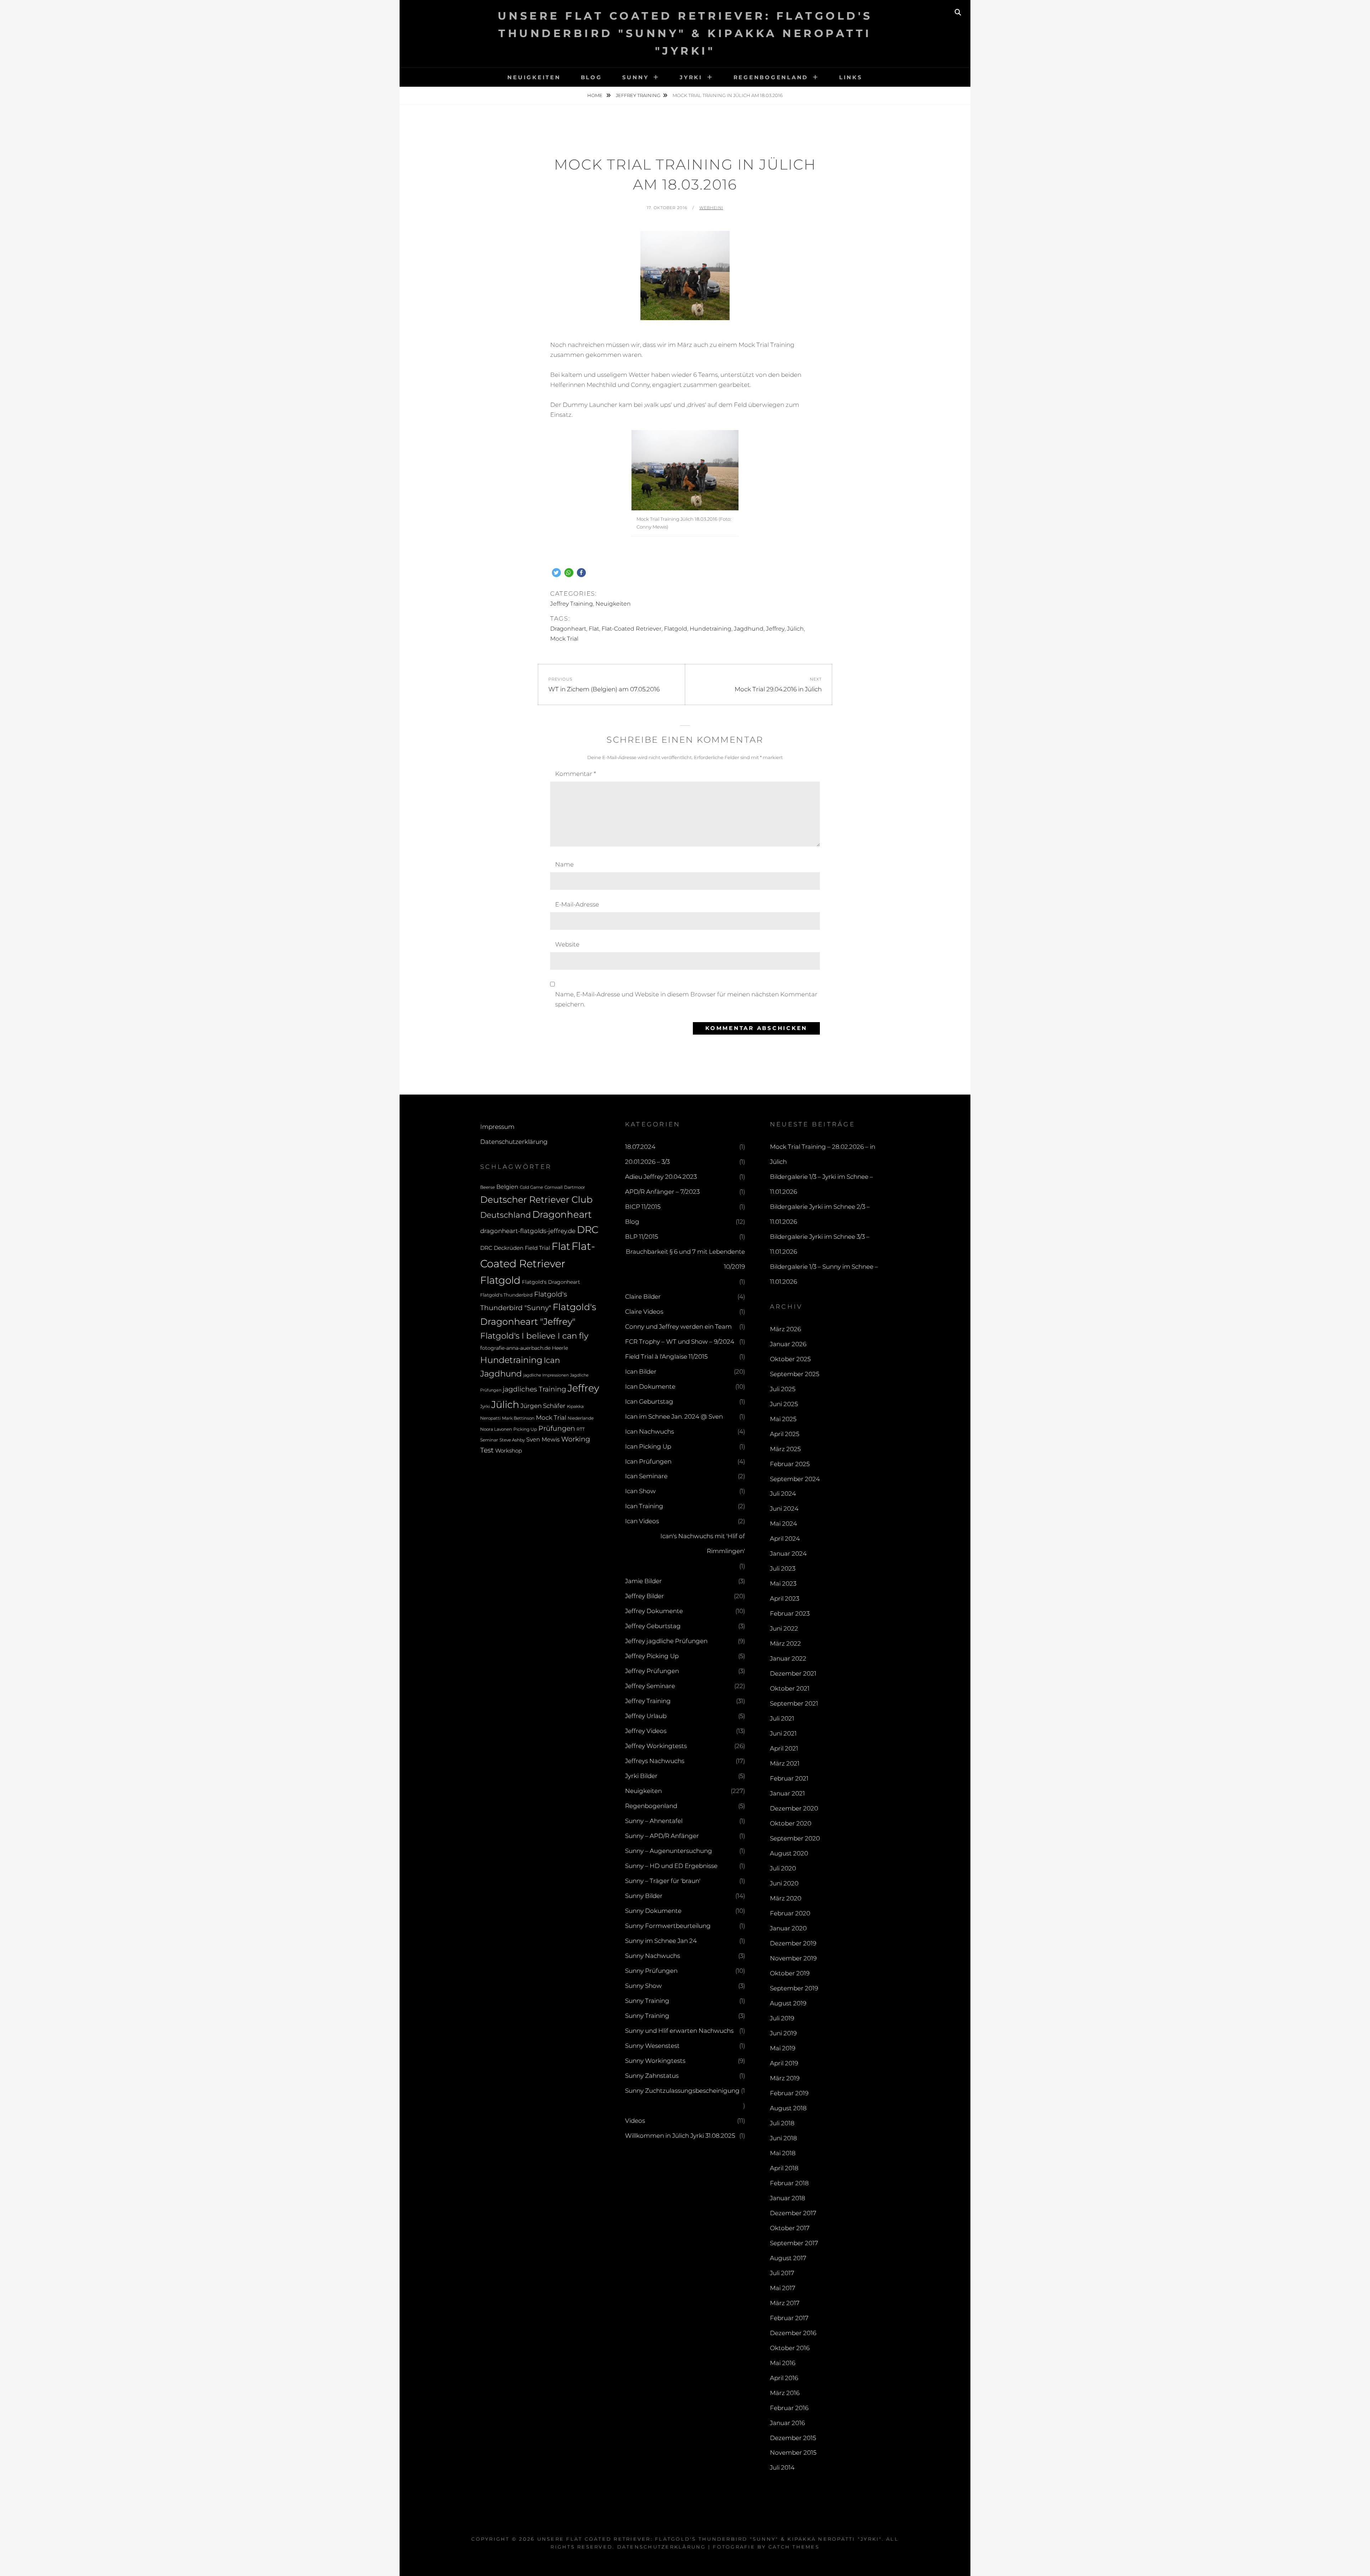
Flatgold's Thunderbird (506, 1295)
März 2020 (786, 1898)
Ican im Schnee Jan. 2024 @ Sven (674, 1416)
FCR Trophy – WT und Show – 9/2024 (680, 1342)
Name (564, 864)
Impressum (497, 1127)
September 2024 (795, 1479)
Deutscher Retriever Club (536, 1199)
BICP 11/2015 (643, 1207)
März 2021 (785, 1763)
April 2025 (785, 1434)
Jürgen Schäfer (543, 1406)
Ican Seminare (646, 1476)
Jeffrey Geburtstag (653, 1626)
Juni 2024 (784, 1509)
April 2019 (784, 2063)
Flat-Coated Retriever (631, 629)
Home (595, 95)
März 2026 (785, 1329)
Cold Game (531, 1187)
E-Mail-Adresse (577, 904)
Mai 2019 (783, 2048)
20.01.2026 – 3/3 (647, 1162)
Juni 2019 (783, 2033)
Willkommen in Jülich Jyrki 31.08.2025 (680, 2136)
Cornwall (554, 1187)
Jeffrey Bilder (645, 1596)
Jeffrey (775, 629)
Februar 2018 (789, 2183)
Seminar (489, 1440)
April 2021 (784, 1748)
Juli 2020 (783, 1868)
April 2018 (784, 2168)
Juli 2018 (782, 2123)
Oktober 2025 (790, 1359)
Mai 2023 (783, 1584)
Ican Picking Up (648, 1446)
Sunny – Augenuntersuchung (669, 1851)
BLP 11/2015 (641, 1237)
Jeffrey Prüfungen (652, 1671)
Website (567, 944)
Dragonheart (568, 629)
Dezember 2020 (794, 1808)
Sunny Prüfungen (651, 1971)
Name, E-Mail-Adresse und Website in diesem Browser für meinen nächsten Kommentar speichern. (686, 999)
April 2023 (785, 1598)
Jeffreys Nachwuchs (655, 1761)
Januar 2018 (788, 2198)
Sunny (636, 77)
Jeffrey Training (638, 95)
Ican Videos (642, 1521)
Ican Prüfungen (648, 1461)
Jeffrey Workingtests (656, 1746)
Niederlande (581, 1418)
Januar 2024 (788, 1554)
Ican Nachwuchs (650, 1431)
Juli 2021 (782, 1718)
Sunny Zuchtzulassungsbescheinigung (682, 2091)
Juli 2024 (783, 1494)
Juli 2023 (783, 1569)
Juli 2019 (782, 2018)
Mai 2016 (783, 2363)
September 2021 (794, 1703)
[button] (556, 573)
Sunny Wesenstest (652, 2046)
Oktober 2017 (790, 2228)
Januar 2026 (788, 1344)
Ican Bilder (641, 1372)
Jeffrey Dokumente (654, 1611)
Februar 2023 (790, 1613)
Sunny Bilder (644, 1896)
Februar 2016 (789, 2408)
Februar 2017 (789, 2318)
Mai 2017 (783, 2288)
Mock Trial (564, 639)
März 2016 (785, 2393)
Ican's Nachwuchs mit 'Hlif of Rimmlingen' (703, 1544)
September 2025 (795, 1374)
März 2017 (785, 2303)
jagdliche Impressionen (546, 1375)
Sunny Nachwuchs (653, 1956)
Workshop (509, 1451)
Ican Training (644, 1506)
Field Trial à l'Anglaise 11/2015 (666, 1357)
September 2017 (794, 2243)
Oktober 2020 (791, 1823)
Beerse (488, 1187)
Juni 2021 (783, 1733)
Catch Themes (794, 2547)
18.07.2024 (640, 1147)
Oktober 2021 (790, 1688)
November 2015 (793, 2453)
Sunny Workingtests (655, 2061)
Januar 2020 (788, 1928)
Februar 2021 (789, 1778)
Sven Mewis (543, 1439)
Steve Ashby (512, 1440)
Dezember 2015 (793, 2438)
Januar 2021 (787, 1793)
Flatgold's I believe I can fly (534, 1336)
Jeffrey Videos (646, 1731)
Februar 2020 (790, 1913)
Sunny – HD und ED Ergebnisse (671, 1866)
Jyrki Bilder (641, 1776)
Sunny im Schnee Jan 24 (661, 1941)
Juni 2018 (783, 2138)
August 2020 (789, 1853)
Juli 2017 (782, 2273)
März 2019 (785, 2078)
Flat (594, 629)
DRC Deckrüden (502, 1248)
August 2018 (788, 2108)
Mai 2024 (783, 1524)
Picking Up (525, 1429)
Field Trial (537, 1248)
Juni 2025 (784, 1404)
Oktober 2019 (790, 1973)
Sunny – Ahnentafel (654, 1821)
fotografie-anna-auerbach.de (515, 1348)
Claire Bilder (643, 1297)
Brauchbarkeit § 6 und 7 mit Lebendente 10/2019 (685, 1259)
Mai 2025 (783, 1419)
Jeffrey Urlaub (646, 1716)
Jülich (795, 629)
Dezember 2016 (793, 2333)
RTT (581, 1429)
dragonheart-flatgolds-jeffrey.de (528, 1231)
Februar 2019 (789, 2093)
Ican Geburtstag (649, 1401)
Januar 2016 (787, 2423)
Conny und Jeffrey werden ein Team (678, 1327)
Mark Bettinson (518, 1418)
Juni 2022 (784, 1628)
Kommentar (575, 774)
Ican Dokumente (650, 1387)
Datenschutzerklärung (514, 1142)
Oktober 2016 (790, 2348)
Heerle (560, 1348)
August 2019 (788, 2003)
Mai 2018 (783, 2153)
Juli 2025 (783, 1389)
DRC (588, 1230)
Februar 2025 (790, 1464)
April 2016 (784, 2378)
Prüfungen (557, 1428)
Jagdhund (749, 629)
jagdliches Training (534, 1389)
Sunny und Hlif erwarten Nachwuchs (679, 2031)
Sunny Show (643, 1986)
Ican (552, 1360)
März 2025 (785, 1449)
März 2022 (785, 1643)
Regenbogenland (771, 77)
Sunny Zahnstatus (652, 2076)
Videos (635, 2121)
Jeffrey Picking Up (652, 1656)
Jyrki (691, 77)
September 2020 (795, 1838)
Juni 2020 (784, 1883)
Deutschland (506, 1215)
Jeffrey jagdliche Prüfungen (666, 1641)
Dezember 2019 (793, 1943)
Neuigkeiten (534, 77)
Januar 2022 (788, 1658)
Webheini (711, 208)
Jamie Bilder (643, 1581)
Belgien (507, 1187)
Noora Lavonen (496, 1429)
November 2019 (793, 1958)
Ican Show (640, 1491)
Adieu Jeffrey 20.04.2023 (661, 1177)
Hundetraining (711, 629)
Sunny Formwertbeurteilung (668, 1926)
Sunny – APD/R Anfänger (662, 1836)
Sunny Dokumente (653, 1911)
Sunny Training (647, 2001)
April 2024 (785, 1539)
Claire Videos (644, 1312)
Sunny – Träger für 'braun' (663, 1881)
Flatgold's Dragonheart (551, 1282)
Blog (592, 77)
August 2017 (788, 2258)
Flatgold (676, 629)
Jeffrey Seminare (650, 1686)
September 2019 (794, 1988)
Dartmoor (575, 1187)
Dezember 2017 (793, 2213)
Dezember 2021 (793, 1673)
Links (851, 77)
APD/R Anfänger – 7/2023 (662, 1192)
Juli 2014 (782, 2468)
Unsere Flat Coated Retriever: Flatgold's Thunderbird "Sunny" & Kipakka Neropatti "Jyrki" (685, 33)
